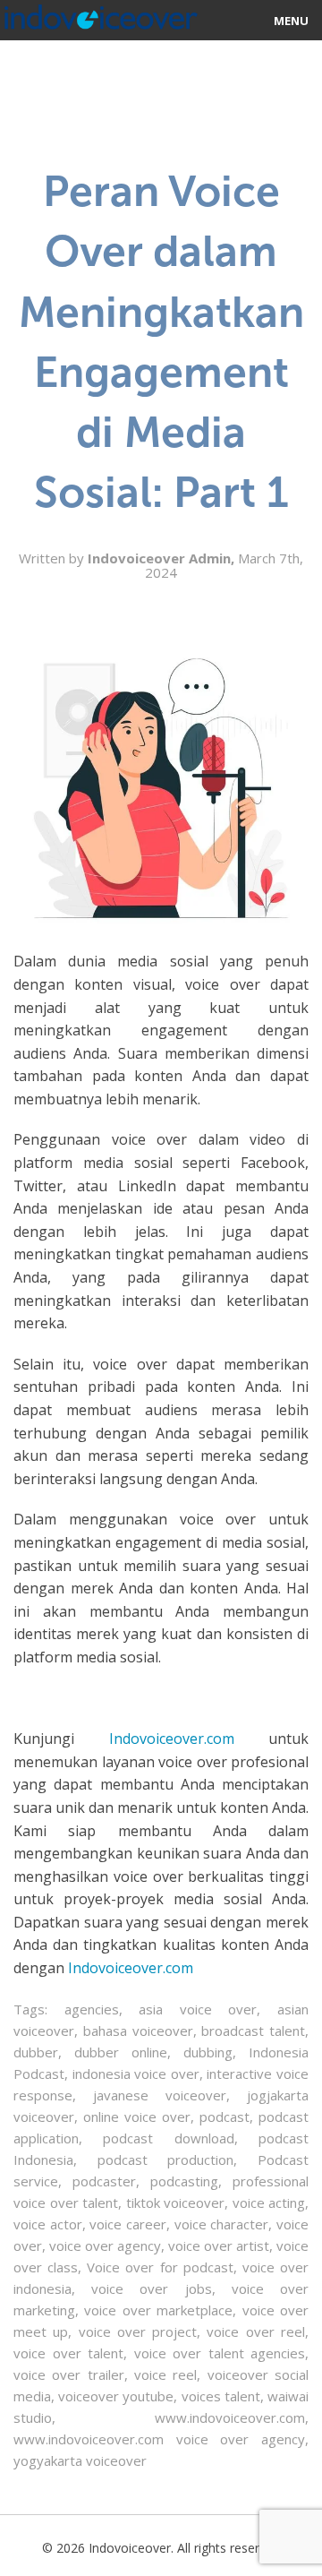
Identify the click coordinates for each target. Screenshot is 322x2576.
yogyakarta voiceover (80, 2460)
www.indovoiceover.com (230, 2417)
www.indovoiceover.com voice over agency (159, 2439)
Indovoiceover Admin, (163, 558)
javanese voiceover (160, 2095)
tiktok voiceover (176, 2202)
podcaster (104, 2181)
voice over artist (219, 2245)
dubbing (208, 2052)
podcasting (184, 2181)
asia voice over (198, 2009)
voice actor (48, 2224)
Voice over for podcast (160, 2267)
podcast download (168, 2138)
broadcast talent (253, 2031)
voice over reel (256, 2331)
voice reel (165, 2374)
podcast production (166, 2160)
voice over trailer (69, 2374)
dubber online (121, 2052)
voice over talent (68, 2353)
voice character (222, 2224)
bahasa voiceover (138, 2031)
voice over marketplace (158, 2310)
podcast (225, 2117)
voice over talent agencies (220, 2353)
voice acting (269, 2202)
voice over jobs (151, 2288)
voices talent (221, 2396)
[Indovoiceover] (99, 13)
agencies (92, 2009)
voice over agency (105, 2245)
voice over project (138, 2331)
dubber (36, 2052)
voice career (128, 2224)
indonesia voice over (136, 2074)
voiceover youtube (116, 2396)
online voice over (137, 2117)
